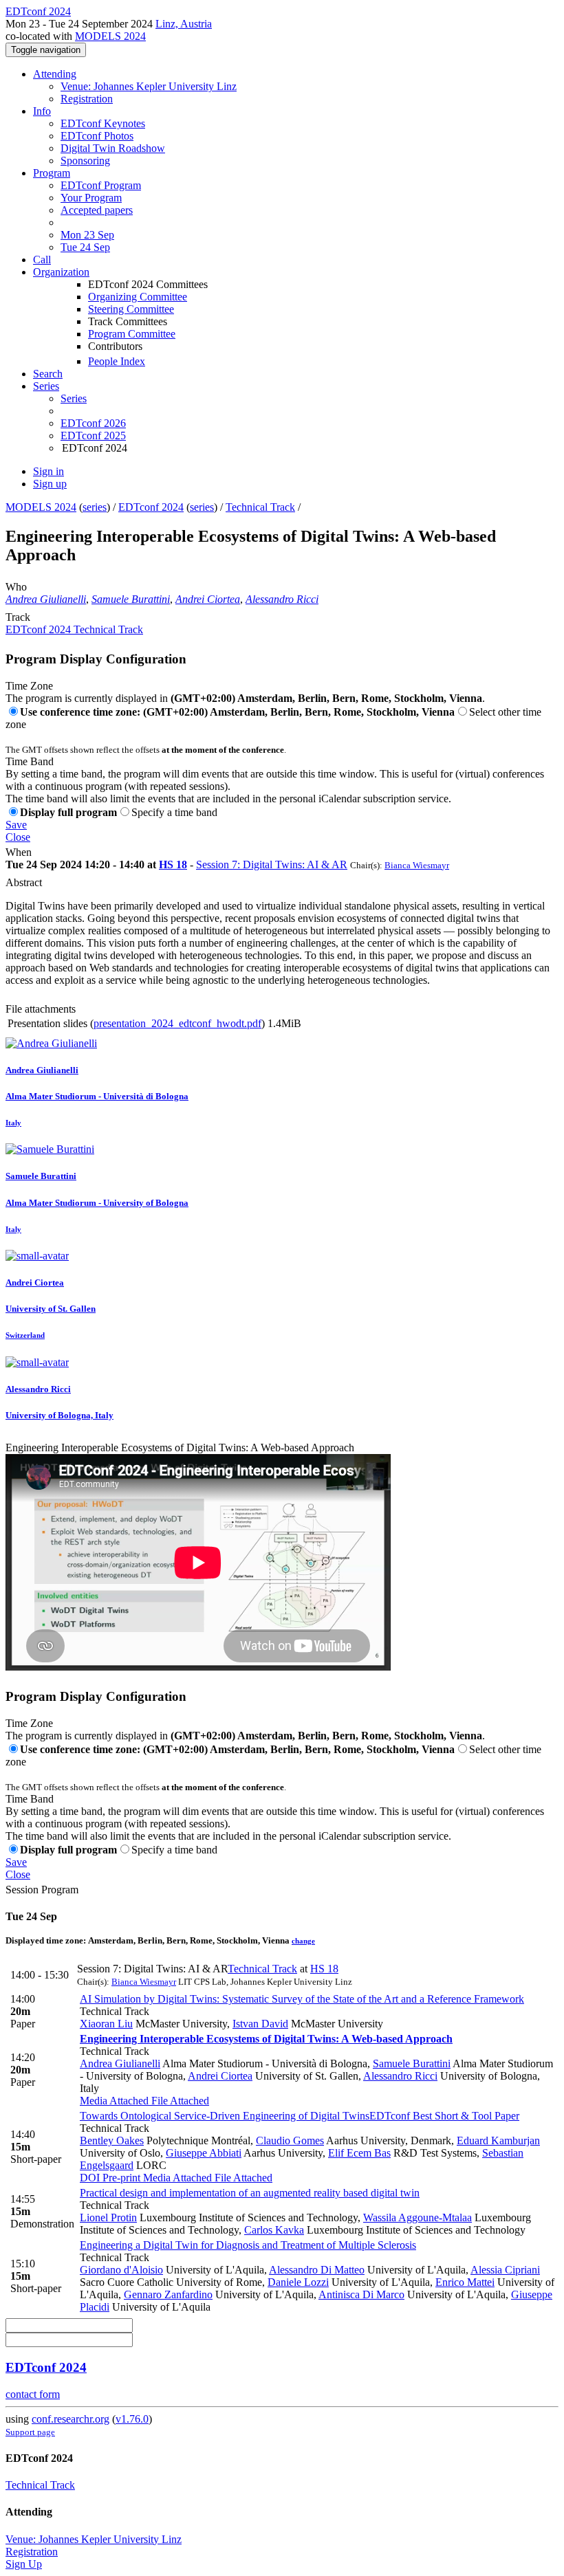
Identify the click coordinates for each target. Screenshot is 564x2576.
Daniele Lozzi (298, 2282)
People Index (117, 361)
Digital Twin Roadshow (113, 148)
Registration (87, 99)
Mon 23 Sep (87, 235)
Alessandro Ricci (282, 599)
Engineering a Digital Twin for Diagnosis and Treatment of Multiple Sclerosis (248, 2245)
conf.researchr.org (70, 2419)
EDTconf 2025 (93, 436)
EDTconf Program (101, 185)
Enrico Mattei (465, 2282)
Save (16, 825)
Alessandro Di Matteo (317, 2270)
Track (18, 617)
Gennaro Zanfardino (168, 2294)
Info (42, 111)
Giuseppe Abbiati (204, 2153)
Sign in (48, 471)
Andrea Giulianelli (46, 599)
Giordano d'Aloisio (121, 2270)
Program (52, 173)
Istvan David (260, 2024)
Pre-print (120, 2178)
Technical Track (260, 507)
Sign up (50, 484)
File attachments (41, 1009)
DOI (90, 2178)
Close (18, 837)
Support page (30, 2432)
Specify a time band (174, 812)
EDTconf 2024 (151, 507)
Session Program (42, 1890)
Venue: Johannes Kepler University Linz (149, 86)
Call (42, 260)
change (303, 1941)
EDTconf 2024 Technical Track (74, 629)
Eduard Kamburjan (498, 2140)
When (19, 852)
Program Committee (132, 334)
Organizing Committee (138, 297)
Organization (61, 272)
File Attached (179, 2101)
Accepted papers (97, 210)
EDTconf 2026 (93, 423)
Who (16, 587)
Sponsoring (85, 161)
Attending (55, 74)
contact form (33, 2394)
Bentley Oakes (112, 2140)
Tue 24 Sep (85, 247)
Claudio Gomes (290, 2140)
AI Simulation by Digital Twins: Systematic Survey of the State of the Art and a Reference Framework (302, 1999)
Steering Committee (131, 309)
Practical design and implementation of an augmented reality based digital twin (250, 2193)
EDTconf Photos (97, 136)
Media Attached (114, 2101)
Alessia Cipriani (505, 2270)
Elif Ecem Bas (359, 2153)
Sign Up (24, 2564)
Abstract (24, 882)
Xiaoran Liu (106, 2024)
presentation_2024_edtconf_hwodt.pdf (177, 1023)
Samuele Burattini (131, 599)
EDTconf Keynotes (103, 123)
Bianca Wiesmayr (417, 865)
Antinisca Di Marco (361, 2294)
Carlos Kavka (274, 2230)
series (95, 507)
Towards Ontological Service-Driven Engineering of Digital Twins (300, 2116)
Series (74, 398)
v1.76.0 (132, 2419)
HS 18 (173, 865)
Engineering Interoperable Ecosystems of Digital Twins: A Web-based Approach (180, 1447)
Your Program (91, 198)
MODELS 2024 (110, 36)
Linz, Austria (184, 24)
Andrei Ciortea (208, 599)
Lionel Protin (108, 2217)
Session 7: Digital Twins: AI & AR (272, 865)
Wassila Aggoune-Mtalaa (417, 2217)
